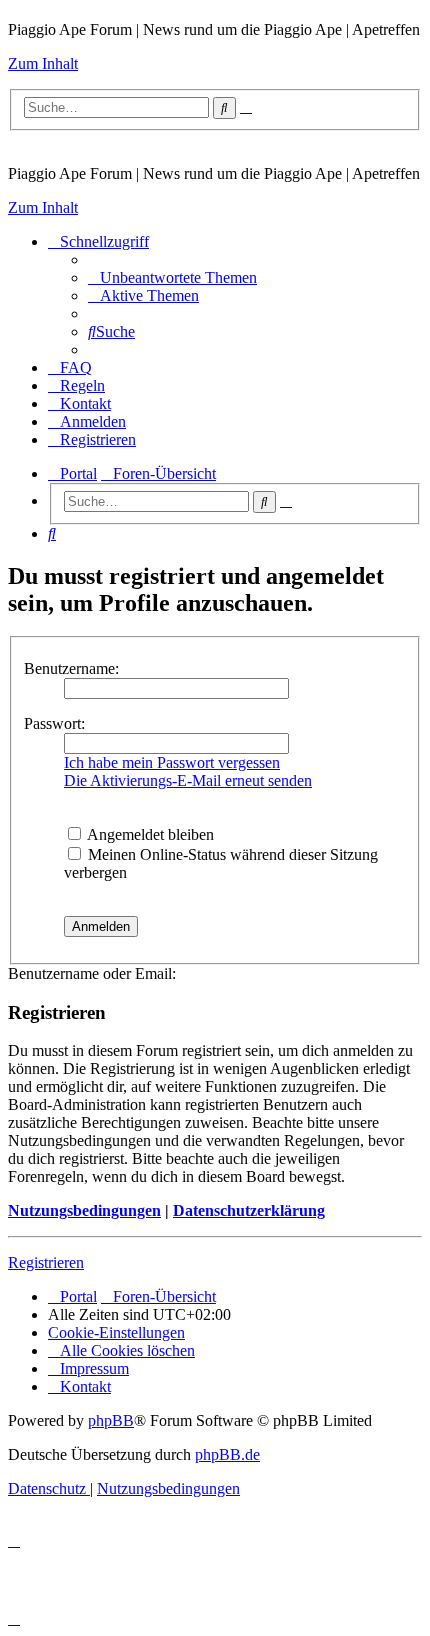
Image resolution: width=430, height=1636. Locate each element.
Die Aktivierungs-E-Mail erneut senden (188, 780)
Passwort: (54, 723)
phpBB (111, 1420)
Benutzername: (71, 668)
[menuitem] (172, 277)
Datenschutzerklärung (249, 1210)
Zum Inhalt (43, 63)
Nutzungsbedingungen (84, 1210)
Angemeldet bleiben (149, 834)
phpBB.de (227, 1454)
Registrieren (46, 1262)
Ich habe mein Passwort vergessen (172, 762)
